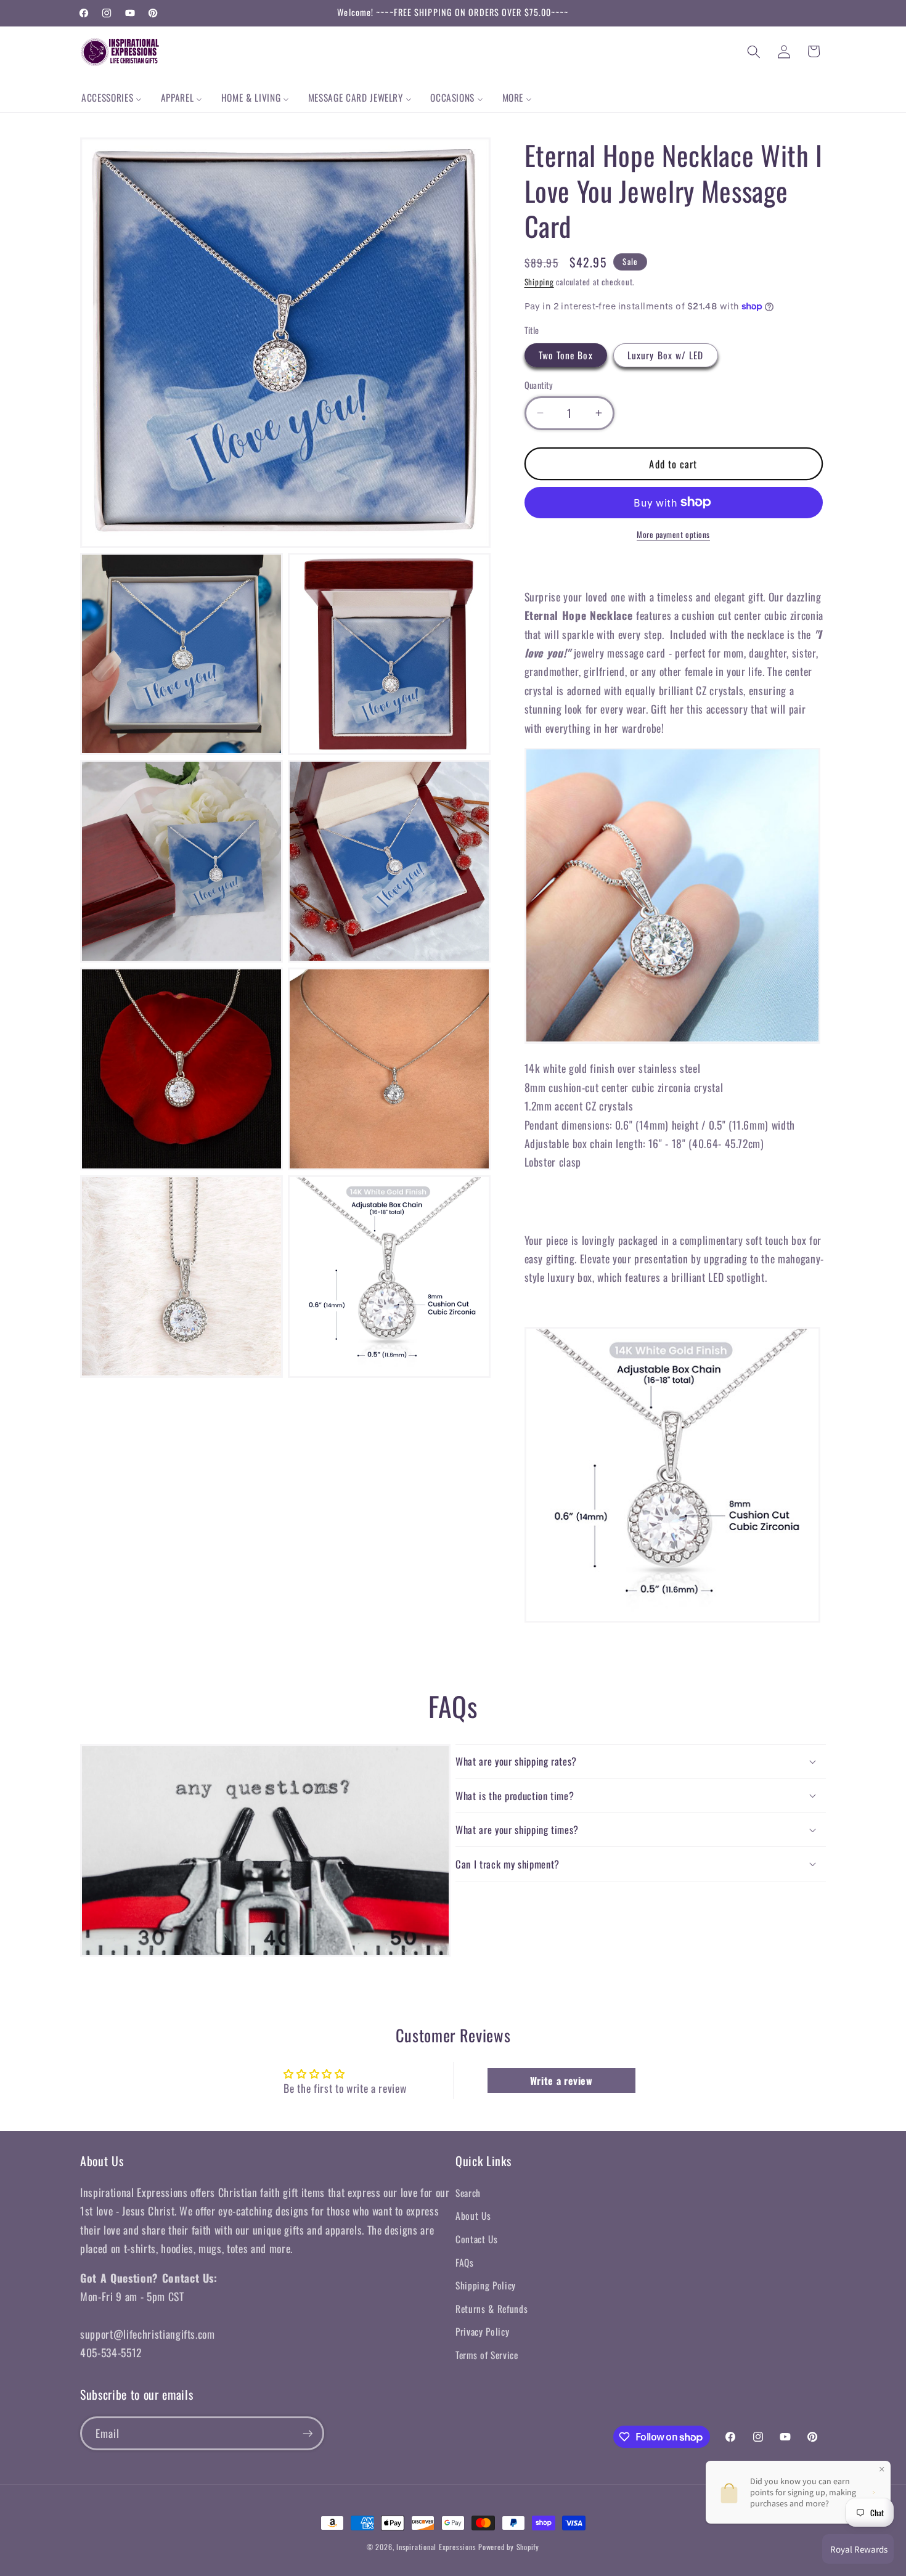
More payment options (673, 535)
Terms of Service (487, 2355)
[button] (754, 51)
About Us (473, 2215)
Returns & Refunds (492, 2309)
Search (468, 2193)
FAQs (465, 2262)
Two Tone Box (566, 355)
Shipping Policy (486, 2285)
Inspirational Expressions (436, 2547)
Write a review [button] (561, 2081)
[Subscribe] (308, 2434)
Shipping (539, 281)
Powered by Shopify (509, 2547)
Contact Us (477, 2239)
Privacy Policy (482, 2331)
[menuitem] (112, 98)
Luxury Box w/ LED (666, 355)
